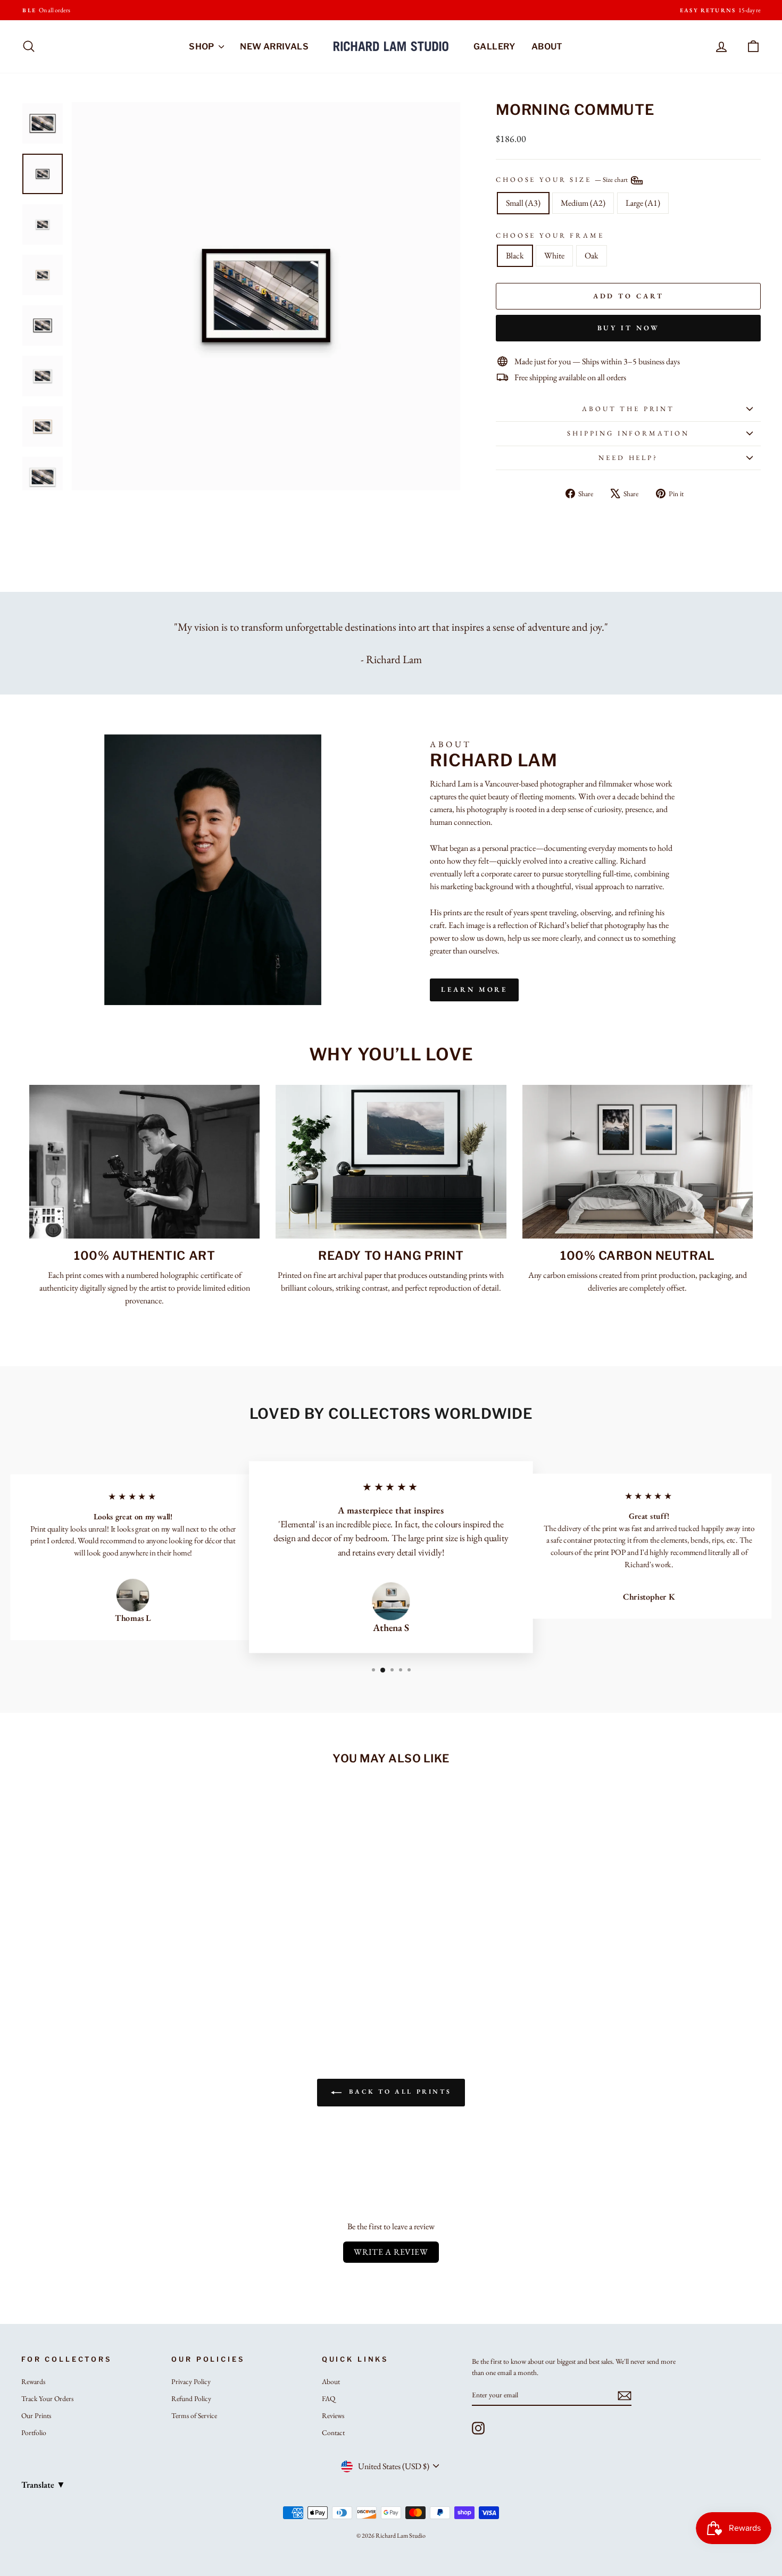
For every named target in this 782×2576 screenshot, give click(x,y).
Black (515, 256)
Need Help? (628, 458)
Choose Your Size (563, 179)
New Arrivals (274, 47)
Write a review (391, 2252)
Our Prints (36, 2415)
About (547, 47)
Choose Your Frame (550, 235)
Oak (592, 256)
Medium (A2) (583, 203)
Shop (202, 47)
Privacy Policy (191, 2381)
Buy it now (629, 328)
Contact (333, 2432)
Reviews (333, 2415)
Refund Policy (191, 2398)
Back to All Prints (398, 2092)
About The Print (628, 409)
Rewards (33, 2381)
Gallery (494, 47)
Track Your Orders (47, 2398)
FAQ (328, 2398)
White (554, 256)
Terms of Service (194, 2415)
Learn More (474, 989)
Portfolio (34, 2432)
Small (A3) (523, 203)
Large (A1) (643, 203)
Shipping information (628, 433)
